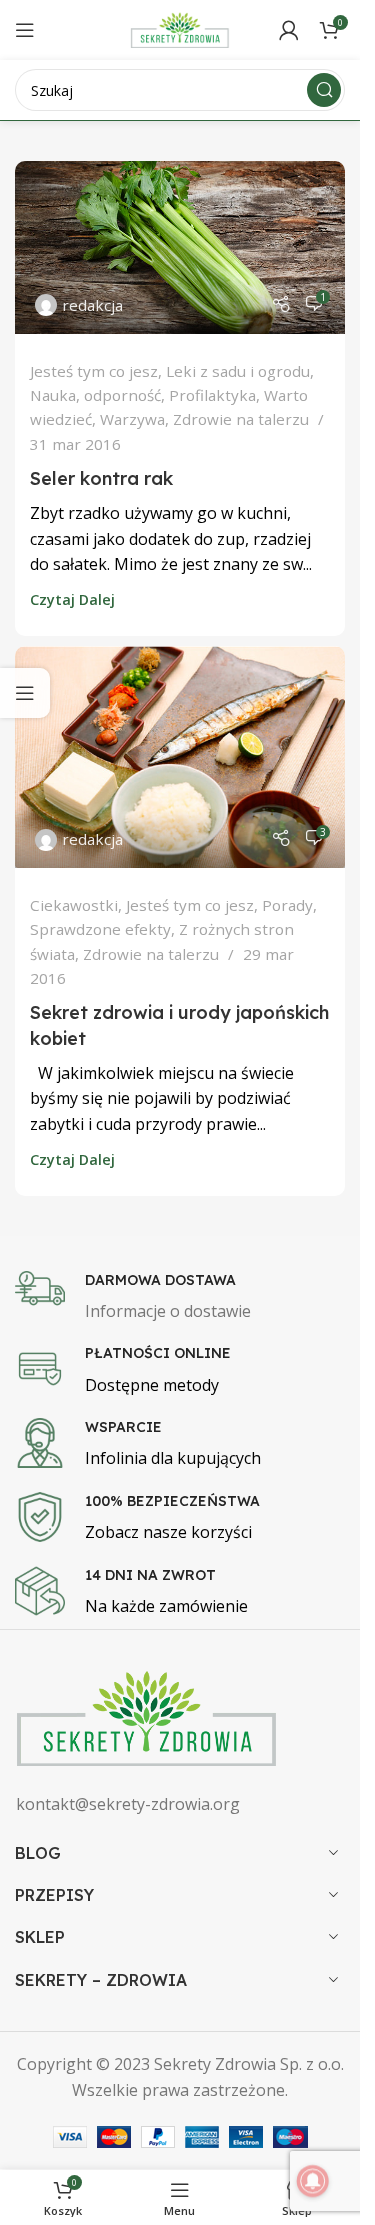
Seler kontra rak (101, 478)
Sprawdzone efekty (100, 929)
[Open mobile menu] (25, 30)
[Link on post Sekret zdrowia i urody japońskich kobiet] (180, 757)
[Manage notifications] (313, 2181)
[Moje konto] (289, 30)
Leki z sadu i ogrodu (238, 371)
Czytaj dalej (72, 599)
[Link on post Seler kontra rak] (180, 247)
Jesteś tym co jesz (94, 371)
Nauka (53, 395)
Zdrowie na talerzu (241, 419)
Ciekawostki (74, 905)
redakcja (92, 305)
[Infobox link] (187, 1298)
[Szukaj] (324, 90)
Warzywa (132, 419)
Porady (287, 905)
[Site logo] (180, 28)
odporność (122, 395)
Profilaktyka (212, 395)
